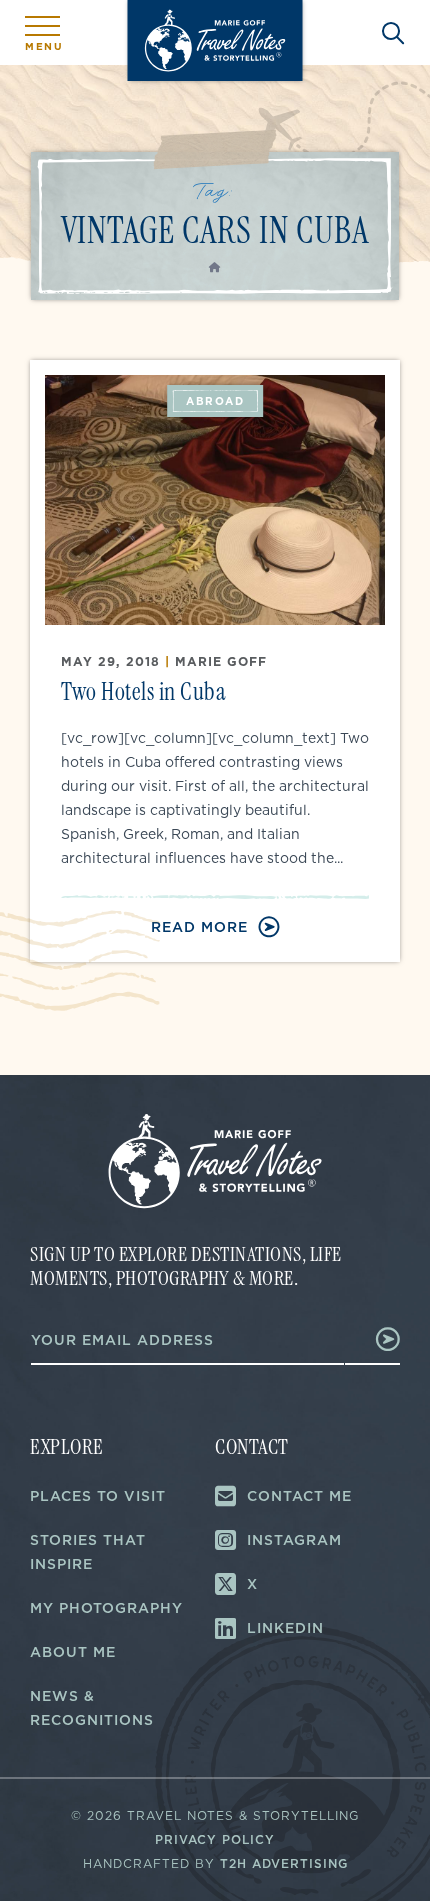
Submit (373, 1339)
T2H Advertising (284, 1863)
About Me (73, 1652)
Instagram (294, 1540)
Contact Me (299, 1496)
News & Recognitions (92, 1708)
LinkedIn (285, 1628)
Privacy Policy (215, 1839)
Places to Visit (98, 1496)
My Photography (106, 1608)
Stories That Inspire (88, 1552)
